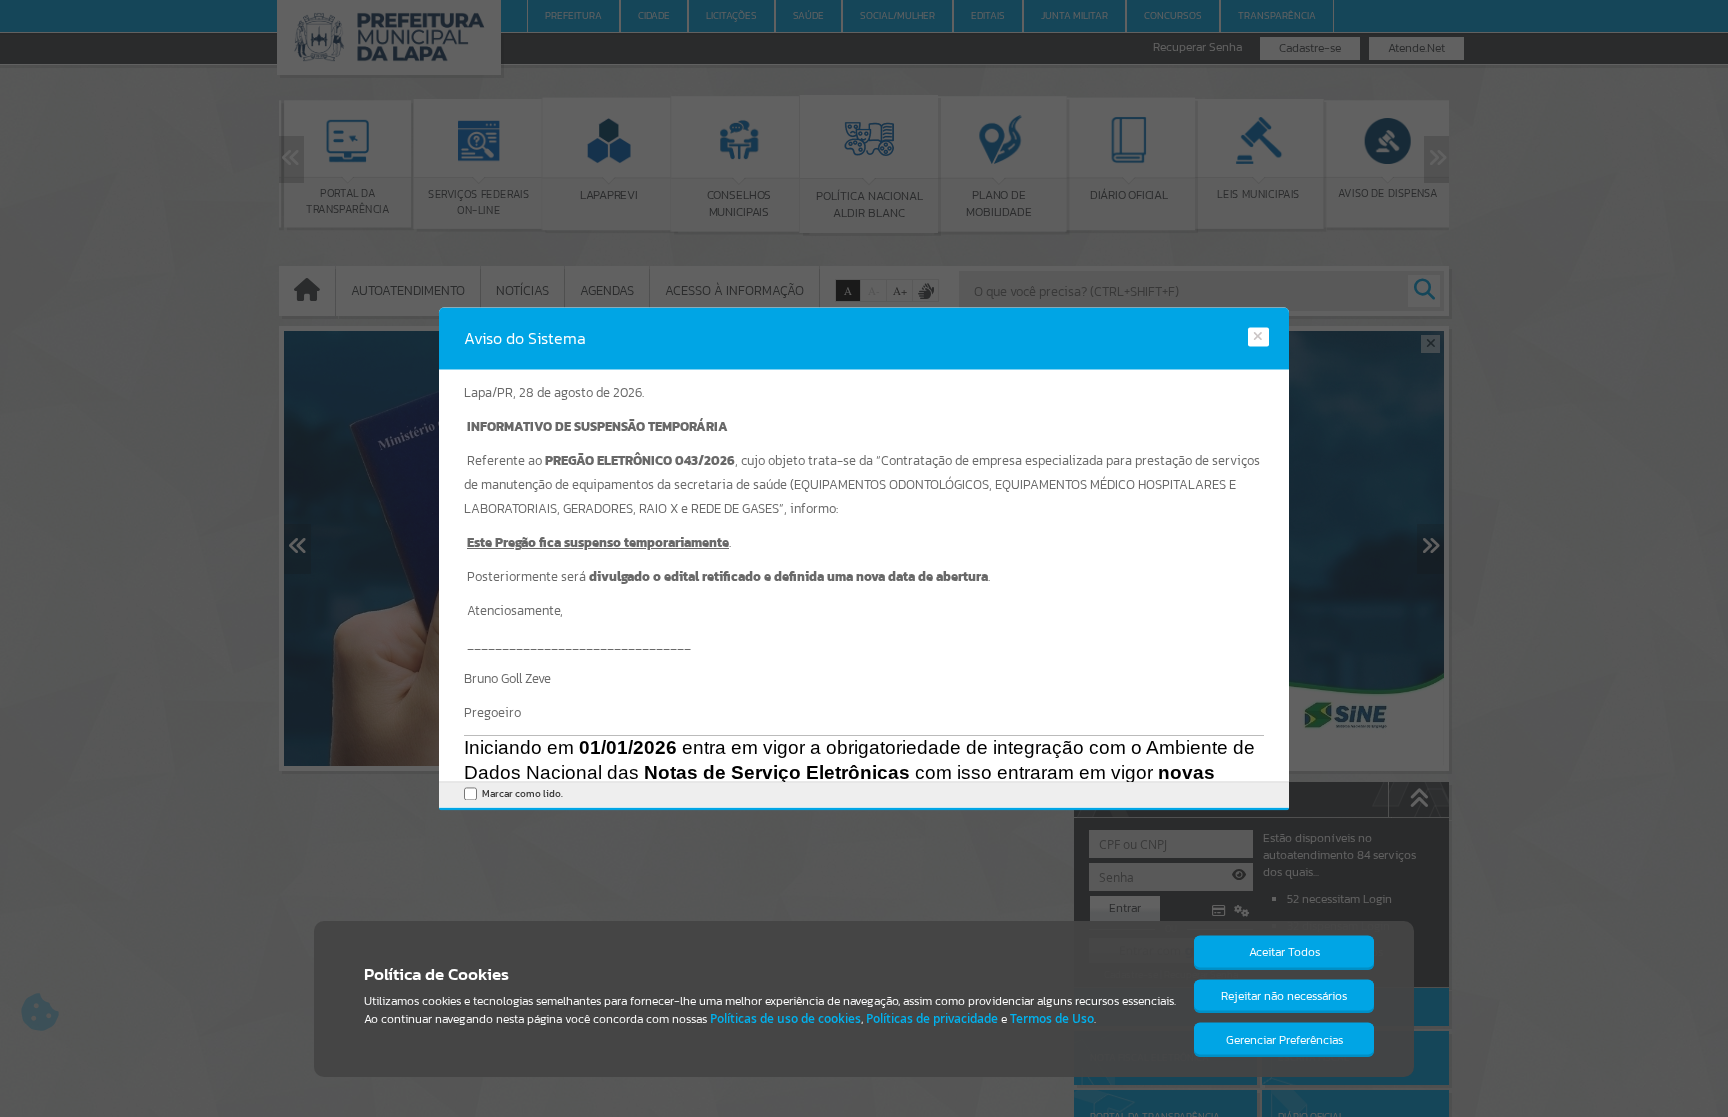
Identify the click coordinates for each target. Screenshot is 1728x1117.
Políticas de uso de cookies (785, 1018)
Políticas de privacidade (932, 1018)
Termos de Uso (1052, 1018)
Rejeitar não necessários (1284, 996)
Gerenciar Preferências (1284, 1040)
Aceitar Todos (1284, 952)
